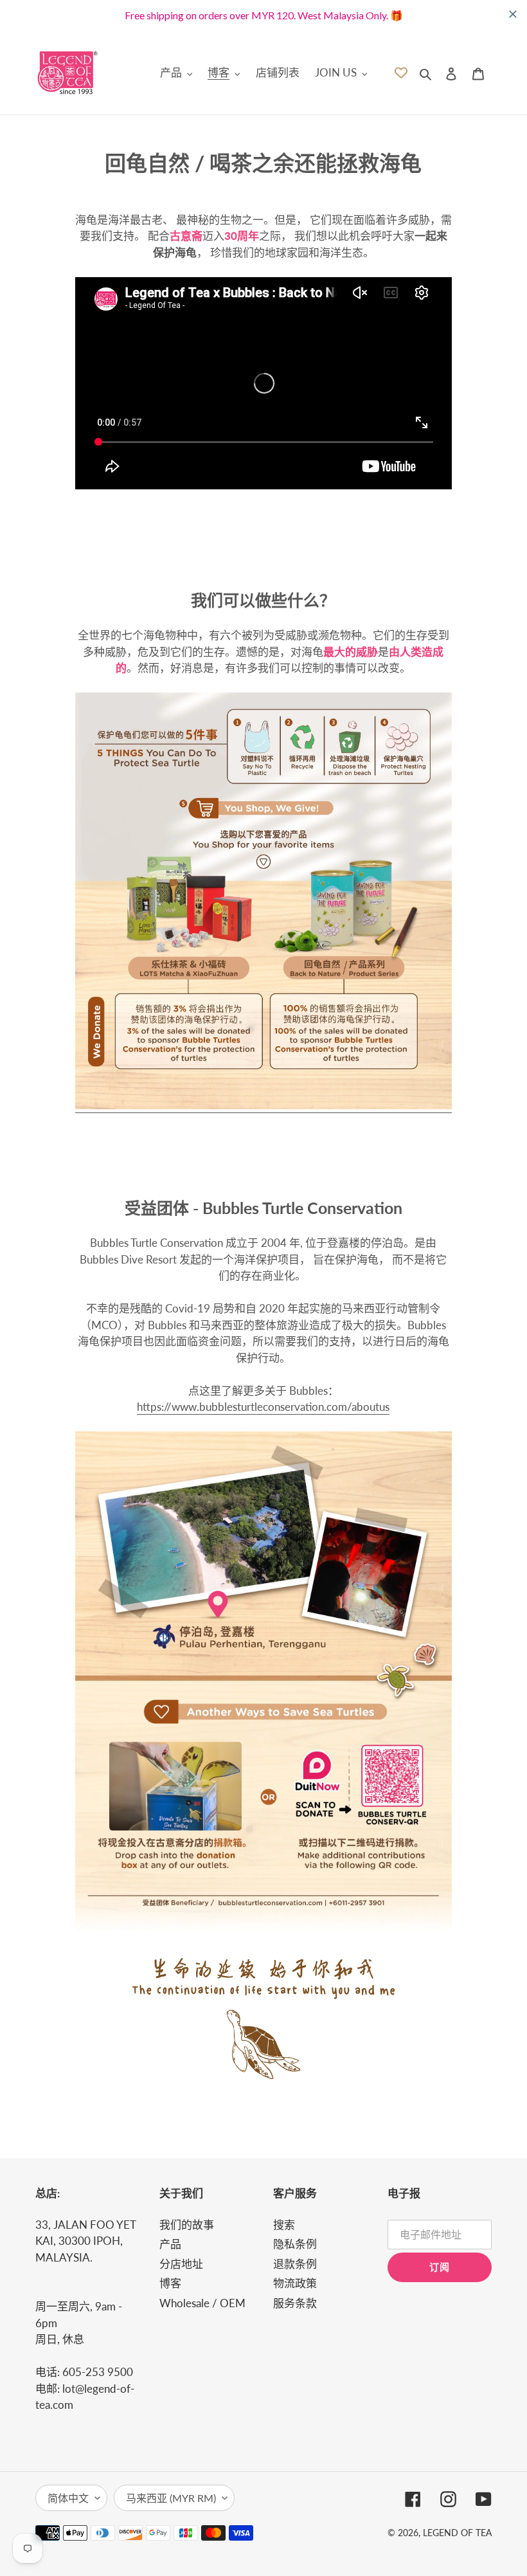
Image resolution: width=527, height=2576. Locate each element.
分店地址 (181, 2264)
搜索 (284, 2225)
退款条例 (295, 2264)
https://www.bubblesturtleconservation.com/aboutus (263, 1407)
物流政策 (295, 2283)
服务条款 (295, 2303)
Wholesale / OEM (202, 2303)
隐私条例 (295, 2244)
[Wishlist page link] (401, 73)
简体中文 (68, 2498)
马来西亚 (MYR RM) (171, 2498)
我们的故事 (187, 2225)
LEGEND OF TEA (457, 2533)
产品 (170, 2244)
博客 (170, 2283)
